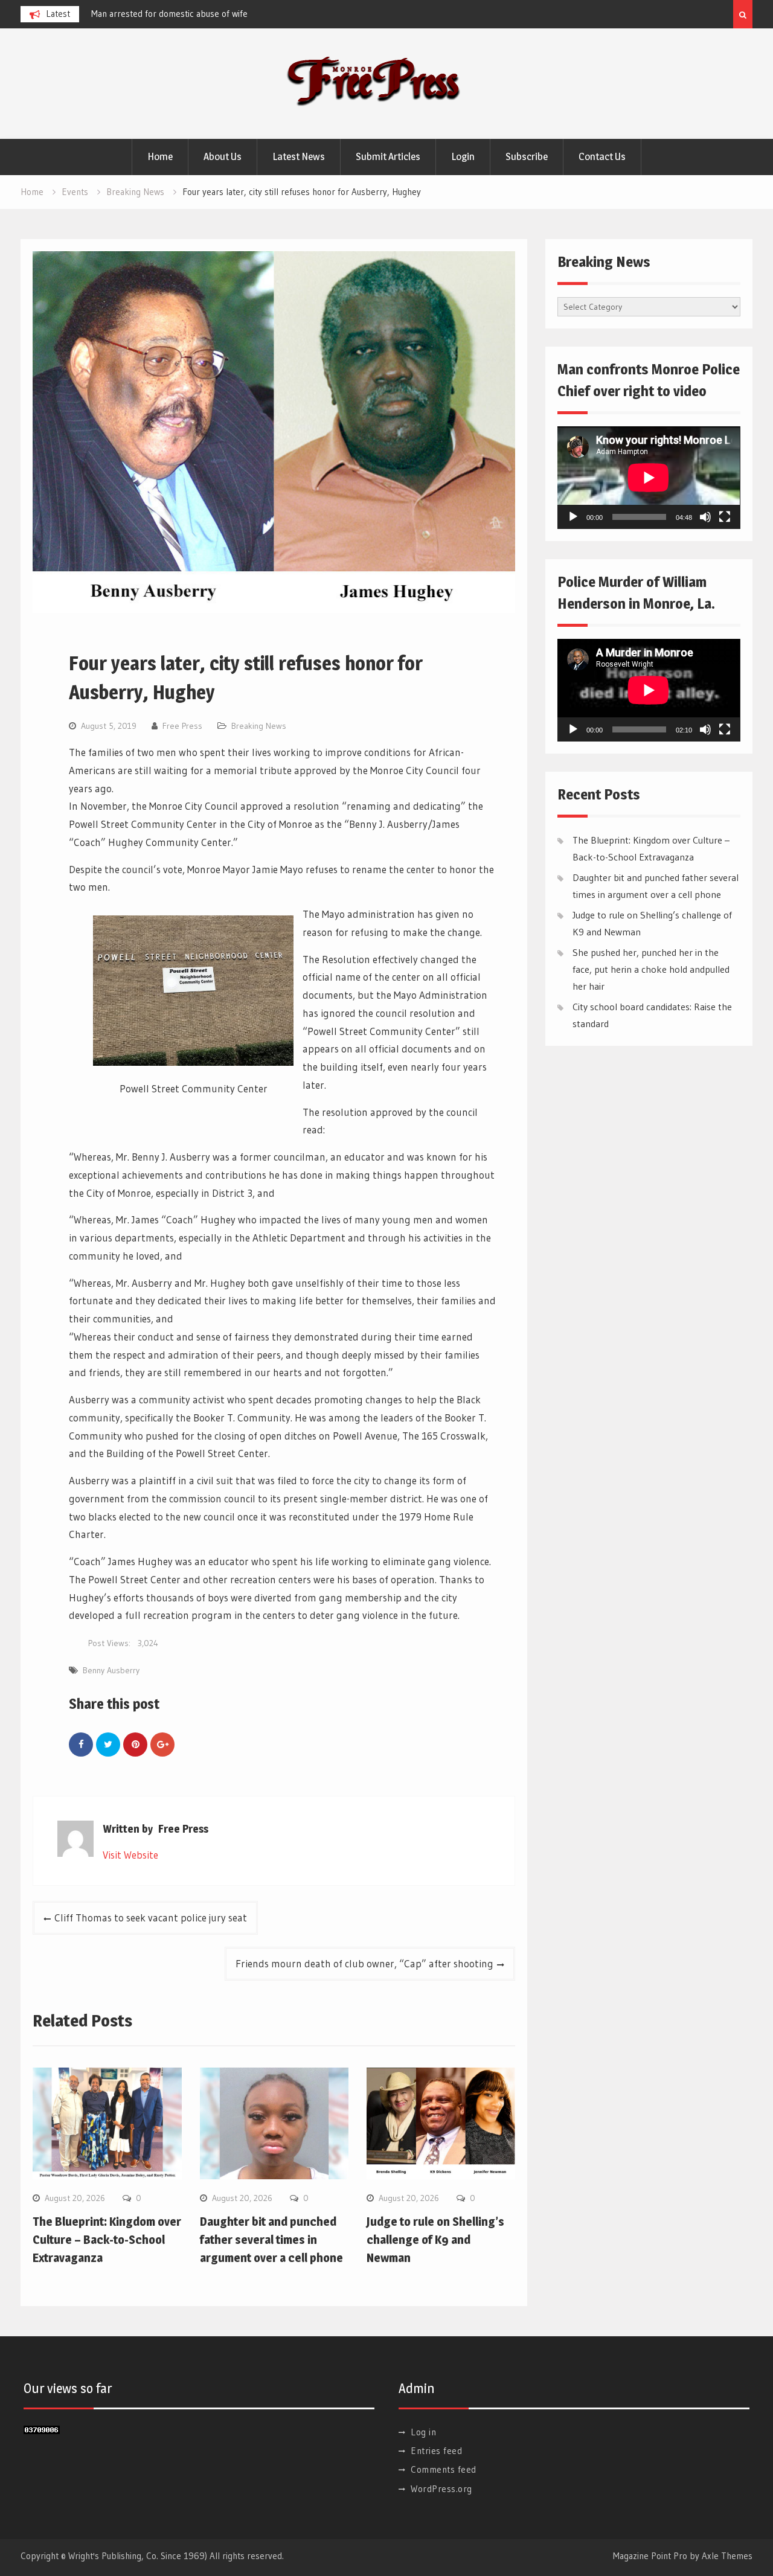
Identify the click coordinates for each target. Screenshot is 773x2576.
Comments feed (444, 2469)
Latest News (299, 156)
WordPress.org (441, 2489)
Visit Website (130, 1855)
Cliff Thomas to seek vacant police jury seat (151, 1918)
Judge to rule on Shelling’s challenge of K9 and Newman (435, 2240)
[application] (649, 478)
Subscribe (527, 156)
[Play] (573, 517)
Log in (423, 2432)
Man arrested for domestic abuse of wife (169, 14)
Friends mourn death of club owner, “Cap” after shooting (364, 1963)
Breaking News (259, 726)
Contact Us (602, 156)
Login (463, 156)
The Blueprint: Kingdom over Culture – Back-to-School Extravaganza (107, 2240)
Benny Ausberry (111, 1670)
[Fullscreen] (725, 517)
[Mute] (705, 517)
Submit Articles (388, 156)
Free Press (182, 726)
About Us (223, 156)
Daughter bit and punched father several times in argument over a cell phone (271, 2240)
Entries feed (436, 2451)
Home (160, 156)
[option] (200, 14)
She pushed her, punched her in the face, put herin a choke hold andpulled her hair (651, 969)
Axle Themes (727, 2556)
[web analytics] (42, 2430)
